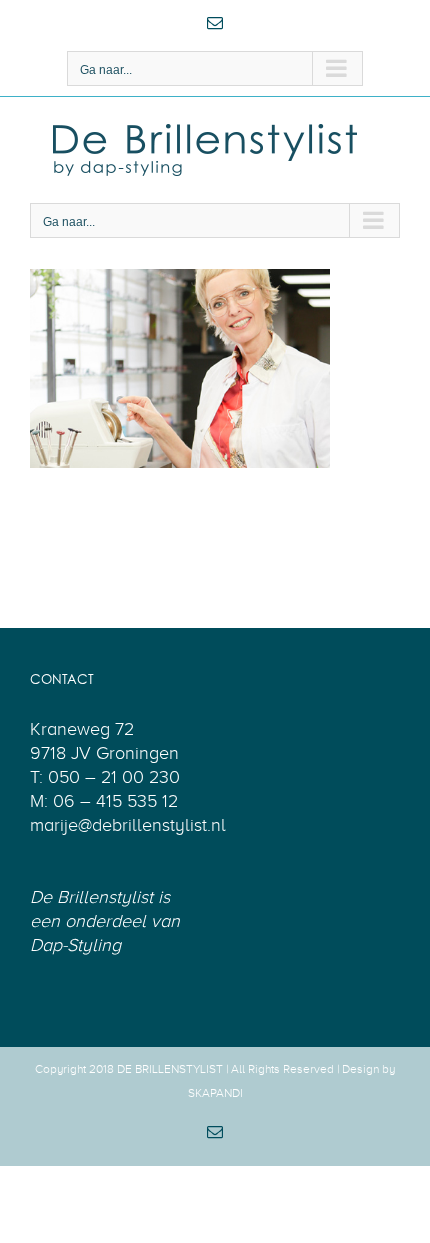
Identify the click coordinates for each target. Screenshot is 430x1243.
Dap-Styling (75, 945)
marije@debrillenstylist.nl (128, 825)
